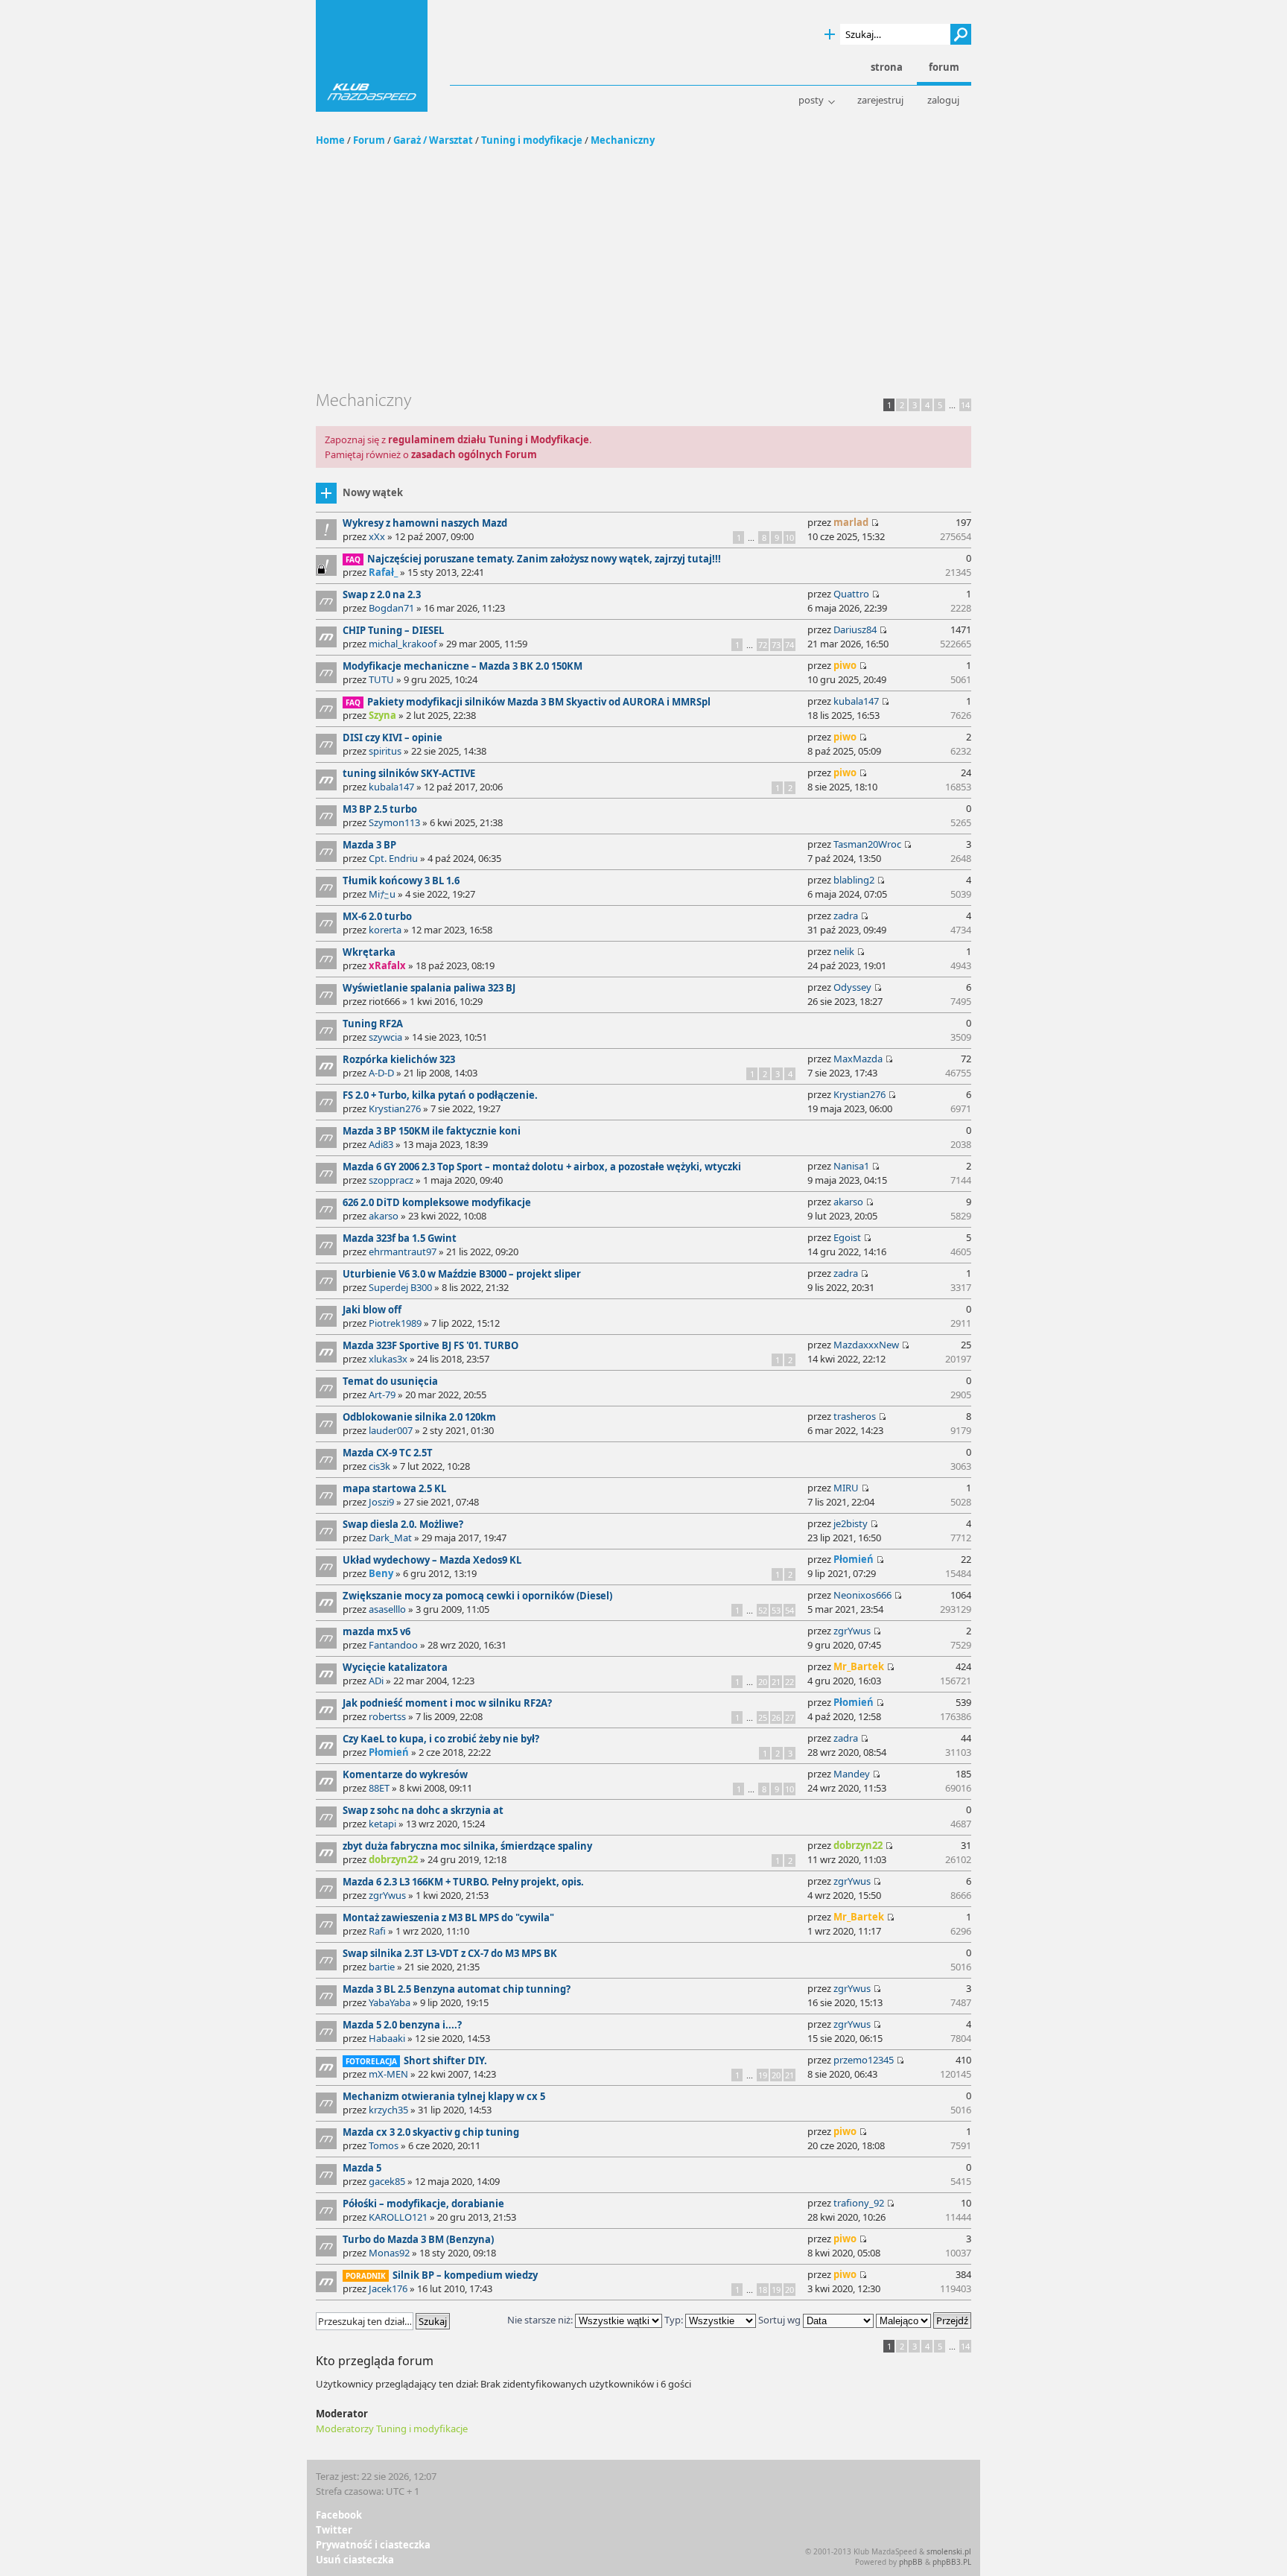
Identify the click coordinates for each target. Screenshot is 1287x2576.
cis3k (379, 1466)
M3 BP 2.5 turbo (380, 809)
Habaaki (387, 2038)
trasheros (855, 1416)
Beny (381, 1573)
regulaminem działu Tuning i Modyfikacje (489, 440)
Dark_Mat (390, 1538)
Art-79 (382, 1395)
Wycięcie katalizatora (395, 1667)
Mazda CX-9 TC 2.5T (388, 1453)
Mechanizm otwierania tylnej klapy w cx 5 (444, 2096)
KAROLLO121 (398, 2217)
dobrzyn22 (393, 1859)
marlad (851, 522)
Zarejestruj (880, 100)
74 (789, 645)
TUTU (381, 679)
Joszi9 (381, 1502)
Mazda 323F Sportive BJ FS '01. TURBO (430, 1345)
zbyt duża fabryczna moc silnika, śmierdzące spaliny (467, 1846)
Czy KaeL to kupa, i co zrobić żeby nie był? (441, 1739)
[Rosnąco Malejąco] (924, 2320)
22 (789, 1682)
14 (965, 405)
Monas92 (389, 2253)
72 (763, 645)
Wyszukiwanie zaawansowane (830, 35)
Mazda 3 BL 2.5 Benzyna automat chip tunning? (457, 1989)
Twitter (334, 2530)
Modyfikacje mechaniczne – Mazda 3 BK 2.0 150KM (463, 666)
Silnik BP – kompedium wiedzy (465, 2275)
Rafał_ (383, 572)
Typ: (674, 2320)
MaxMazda (858, 1059)
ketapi (382, 1824)
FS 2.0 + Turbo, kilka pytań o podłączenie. (440, 1095)
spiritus (385, 751)
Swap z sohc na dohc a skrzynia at (423, 1810)
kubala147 (856, 701)
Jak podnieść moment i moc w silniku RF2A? (447, 1703)
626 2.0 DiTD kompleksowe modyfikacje (437, 1202)
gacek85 (387, 2181)
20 (763, 1682)
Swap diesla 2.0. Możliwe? (403, 1524)
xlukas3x (388, 1359)
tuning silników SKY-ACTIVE (409, 773)
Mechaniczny (623, 140)
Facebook (339, 2515)
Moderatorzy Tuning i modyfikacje (392, 2429)
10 (789, 537)
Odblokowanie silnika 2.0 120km (419, 1417)
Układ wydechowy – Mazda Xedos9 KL (432, 1560)
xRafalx (387, 965)
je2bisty (851, 1523)
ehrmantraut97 (403, 1251)
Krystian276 (395, 1108)
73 (776, 645)
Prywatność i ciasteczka (373, 2545)
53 (776, 1610)
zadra (846, 916)
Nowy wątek (373, 492)
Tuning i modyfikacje (532, 140)
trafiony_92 (859, 2203)
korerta (385, 930)
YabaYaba (390, 2002)
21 (776, 1682)
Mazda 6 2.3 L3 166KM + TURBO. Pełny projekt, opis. (463, 1882)
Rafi (377, 1931)
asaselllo (387, 1609)
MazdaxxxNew (866, 1345)
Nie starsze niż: (541, 2320)
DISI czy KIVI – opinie (393, 737)
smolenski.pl (949, 2551)
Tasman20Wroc (867, 844)
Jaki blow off (372, 1310)
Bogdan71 (391, 608)
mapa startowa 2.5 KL (394, 1488)
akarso (384, 1216)
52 (763, 1610)
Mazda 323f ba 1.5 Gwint (400, 1238)
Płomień (854, 1559)
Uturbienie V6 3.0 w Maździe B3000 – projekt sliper (462, 1274)
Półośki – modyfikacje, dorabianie (423, 2204)
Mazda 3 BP (369, 845)
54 (789, 1610)
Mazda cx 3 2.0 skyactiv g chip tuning (431, 2132)
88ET (379, 1788)
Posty (811, 100)
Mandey (852, 1774)
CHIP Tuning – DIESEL (393, 630)
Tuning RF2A (373, 1024)
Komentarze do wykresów (405, 1774)
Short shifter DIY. (445, 2061)
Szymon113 (394, 822)
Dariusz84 (855, 629)
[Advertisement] (643, 278)
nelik (844, 951)
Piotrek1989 (395, 1323)
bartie (382, 1967)
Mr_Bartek (859, 1666)
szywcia (385, 1037)
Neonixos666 (862, 1595)
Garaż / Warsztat (433, 140)
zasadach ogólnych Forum (474, 454)
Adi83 (381, 1144)
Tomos (384, 2145)
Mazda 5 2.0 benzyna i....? (402, 2025)
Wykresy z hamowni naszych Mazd (425, 523)
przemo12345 (864, 2060)
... (952, 405)
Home (330, 140)
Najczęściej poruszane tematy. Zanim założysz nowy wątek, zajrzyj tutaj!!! (544, 559)
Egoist (847, 1237)
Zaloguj (943, 100)
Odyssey (852, 987)
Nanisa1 (851, 1166)
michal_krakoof (403, 644)
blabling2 (854, 880)
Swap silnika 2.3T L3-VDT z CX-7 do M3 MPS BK (450, 1953)
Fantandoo (393, 1645)
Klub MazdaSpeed (372, 56)
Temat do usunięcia (390, 1381)
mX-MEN (388, 2074)
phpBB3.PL (952, 2562)
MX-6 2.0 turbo (377, 916)
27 (789, 1717)
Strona (887, 67)
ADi (376, 1681)
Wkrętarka (369, 952)
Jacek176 (388, 2288)
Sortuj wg (781, 2320)
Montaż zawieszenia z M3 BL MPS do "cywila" (448, 1917)
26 (776, 1717)
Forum (369, 140)
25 (763, 1717)
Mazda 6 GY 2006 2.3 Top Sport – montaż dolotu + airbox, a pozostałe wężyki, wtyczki (542, 1167)
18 (763, 2290)
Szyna (382, 715)
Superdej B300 (400, 1287)
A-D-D (381, 1073)
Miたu (382, 894)
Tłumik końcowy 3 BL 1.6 (401, 881)
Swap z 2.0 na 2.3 (382, 594)
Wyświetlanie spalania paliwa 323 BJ (429, 988)
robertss (387, 1716)
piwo (845, 665)
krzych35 (388, 2110)
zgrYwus (852, 1631)
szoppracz (391, 1180)
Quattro (851, 594)
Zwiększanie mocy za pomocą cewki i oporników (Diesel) (477, 1596)
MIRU (846, 1488)
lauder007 (391, 1430)
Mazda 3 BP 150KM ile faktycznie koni (432, 1131)
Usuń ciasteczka (355, 2560)
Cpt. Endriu (393, 858)
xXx (377, 536)
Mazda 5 (362, 2168)
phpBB (911, 2562)
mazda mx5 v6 (376, 1631)
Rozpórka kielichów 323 (399, 1059)
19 (763, 2075)
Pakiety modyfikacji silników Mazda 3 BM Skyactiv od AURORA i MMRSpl (539, 702)
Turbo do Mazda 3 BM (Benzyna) (418, 2239)
